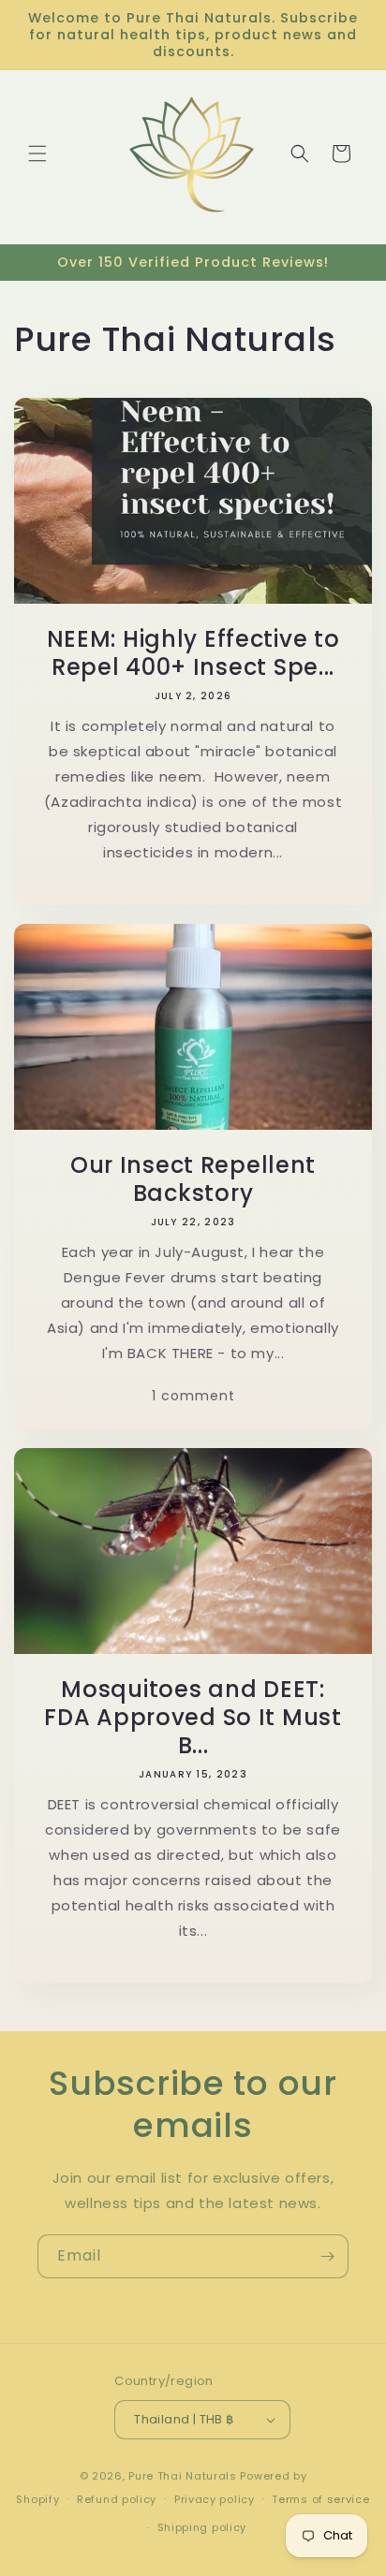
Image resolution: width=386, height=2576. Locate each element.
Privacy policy (215, 2499)
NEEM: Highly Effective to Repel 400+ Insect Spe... (193, 653)
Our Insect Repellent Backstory (193, 1179)
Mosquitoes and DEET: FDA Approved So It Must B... (193, 1718)
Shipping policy (202, 2527)
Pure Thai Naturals (183, 2476)
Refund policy (117, 2499)
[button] (37, 154)
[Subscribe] (327, 2256)
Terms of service (320, 2499)
